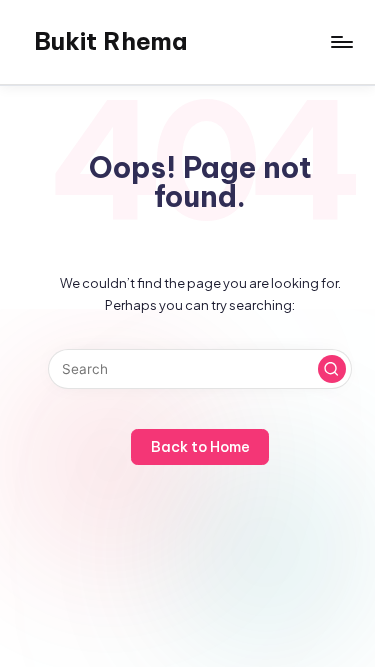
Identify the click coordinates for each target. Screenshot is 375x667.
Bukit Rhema (110, 41)
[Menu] (341, 41)
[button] (332, 369)
